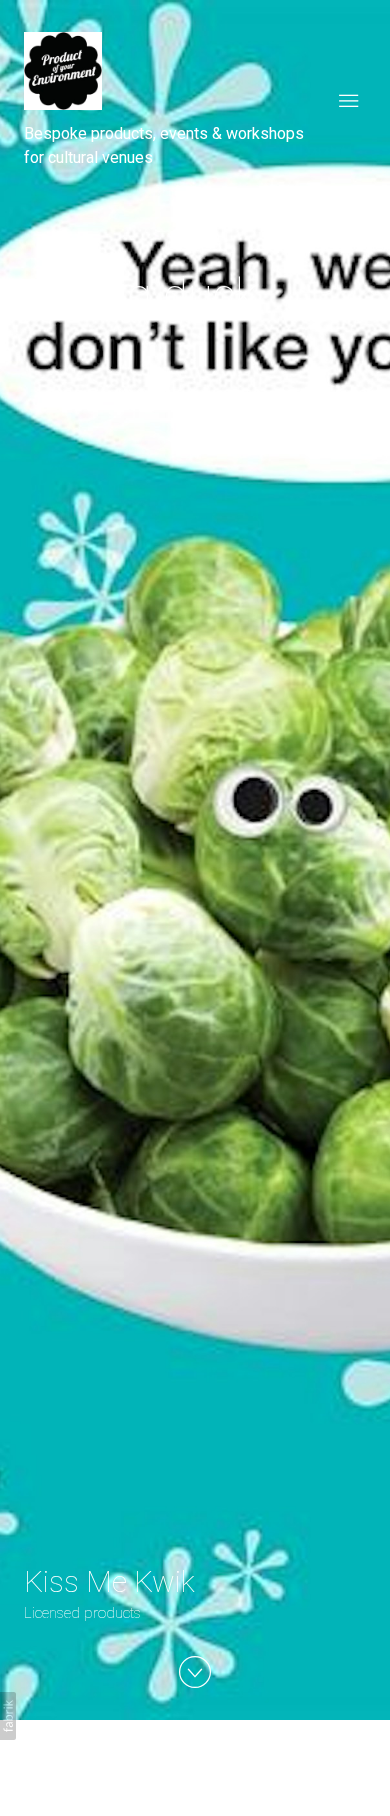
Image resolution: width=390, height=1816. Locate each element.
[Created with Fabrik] (8, 1716)
